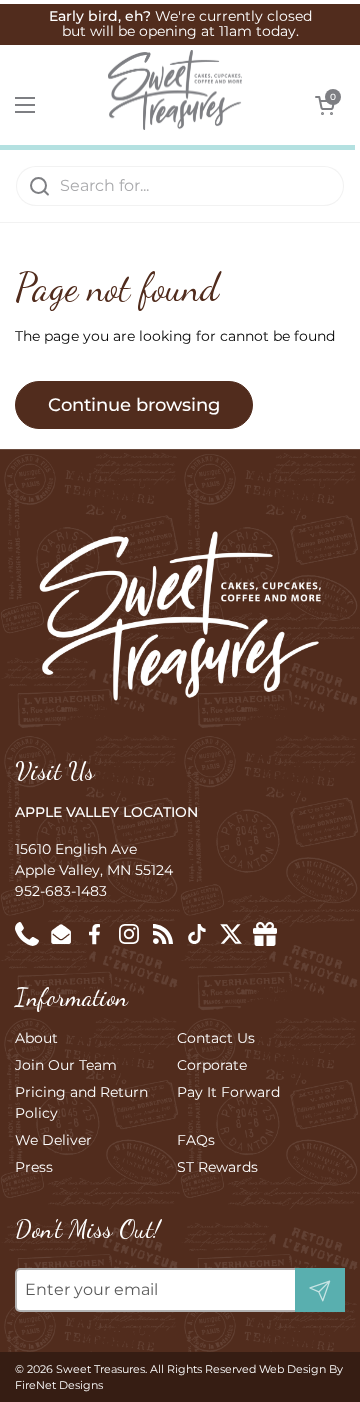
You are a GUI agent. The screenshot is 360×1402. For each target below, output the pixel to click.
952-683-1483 (61, 891)
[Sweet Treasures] (175, 90)
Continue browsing (134, 405)
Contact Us (216, 1038)
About (36, 1038)
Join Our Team (66, 1065)
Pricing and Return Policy (81, 1102)
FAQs (196, 1140)
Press (34, 1167)
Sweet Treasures (100, 1369)
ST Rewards (217, 1167)
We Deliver (53, 1140)
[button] (325, 105)
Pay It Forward (228, 1092)
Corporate (212, 1065)
